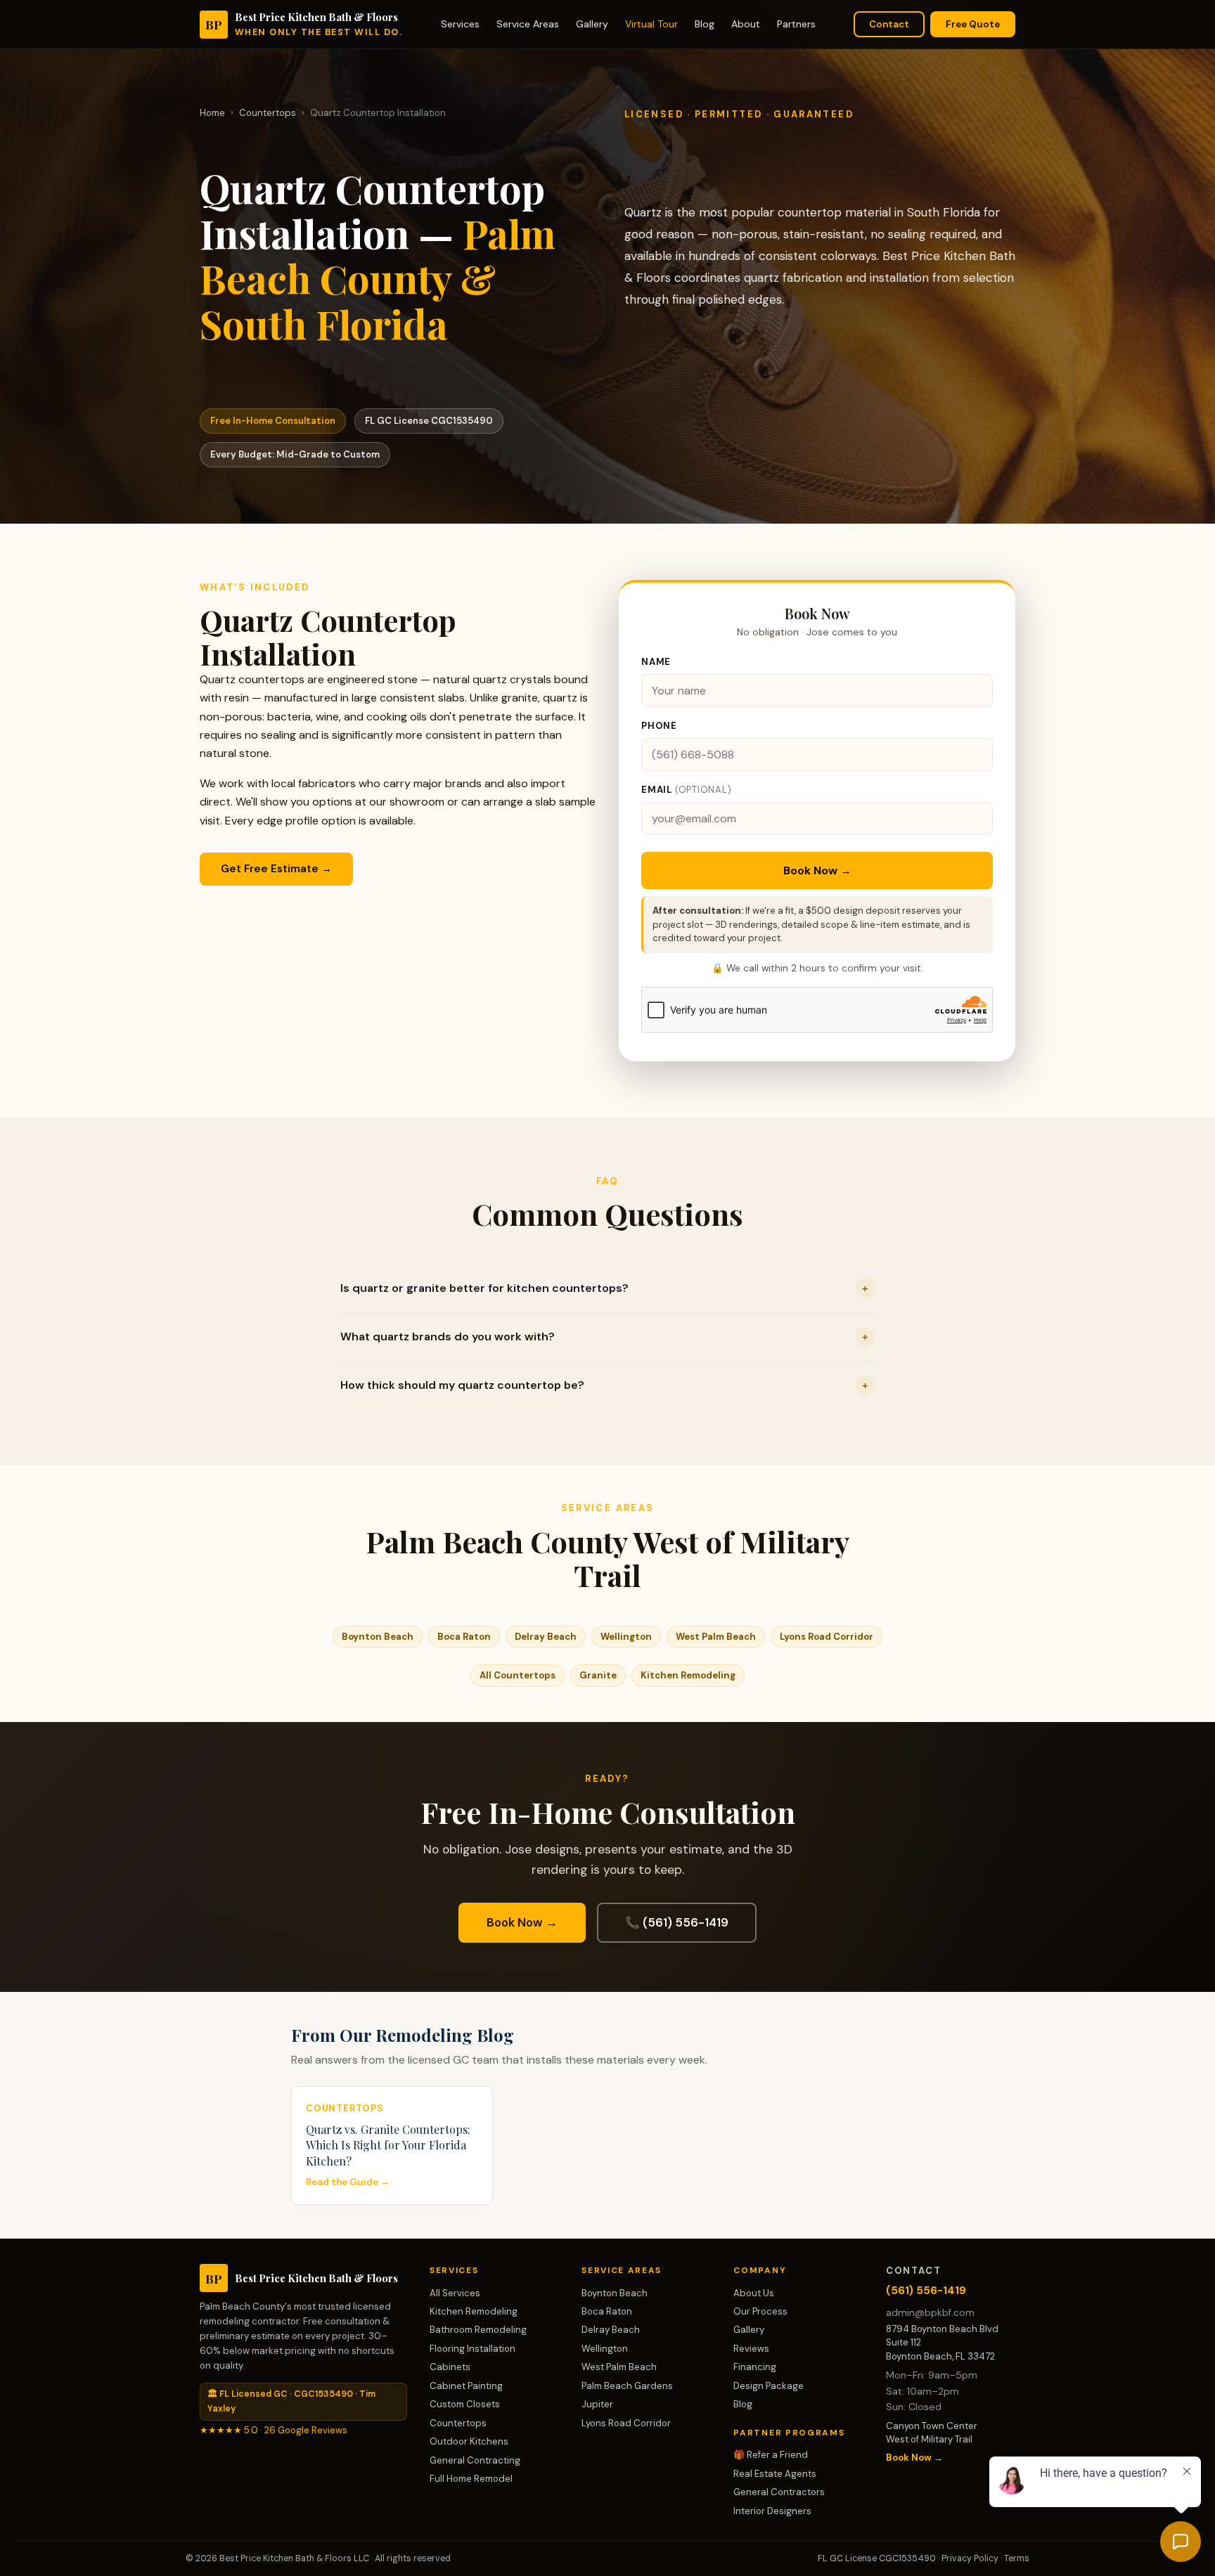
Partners (796, 24)
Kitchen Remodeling (688, 1675)
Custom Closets (465, 2404)
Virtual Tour (651, 24)
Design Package (769, 2386)
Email (687, 790)
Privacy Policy (970, 2558)
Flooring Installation (472, 2349)
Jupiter (597, 2404)
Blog (705, 24)
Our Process (760, 2311)
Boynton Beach (378, 1637)
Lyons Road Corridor (827, 1637)
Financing (755, 2367)
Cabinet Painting (466, 2386)
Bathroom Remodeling (478, 2330)
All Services (455, 2293)
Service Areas (528, 24)
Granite (598, 1675)
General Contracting (475, 2460)
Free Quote (973, 24)
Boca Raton (464, 1637)
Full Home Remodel (471, 2479)
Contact (889, 24)
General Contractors (779, 2492)
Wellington (626, 1637)
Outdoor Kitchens (469, 2441)
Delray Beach (546, 1637)
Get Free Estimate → (276, 869)
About (746, 24)
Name (656, 662)
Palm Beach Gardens (627, 2386)
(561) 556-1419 (926, 2291)
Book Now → (817, 870)
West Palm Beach (716, 1637)
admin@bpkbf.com (930, 2313)
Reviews (751, 2349)
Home (212, 113)
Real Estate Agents (775, 2474)
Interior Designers (772, 2511)
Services (460, 24)
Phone (659, 726)
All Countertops (517, 1675)
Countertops (268, 113)
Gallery (592, 24)
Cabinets (450, 2367)
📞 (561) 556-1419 (677, 1922)
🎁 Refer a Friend (771, 2455)
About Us (754, 2293)
